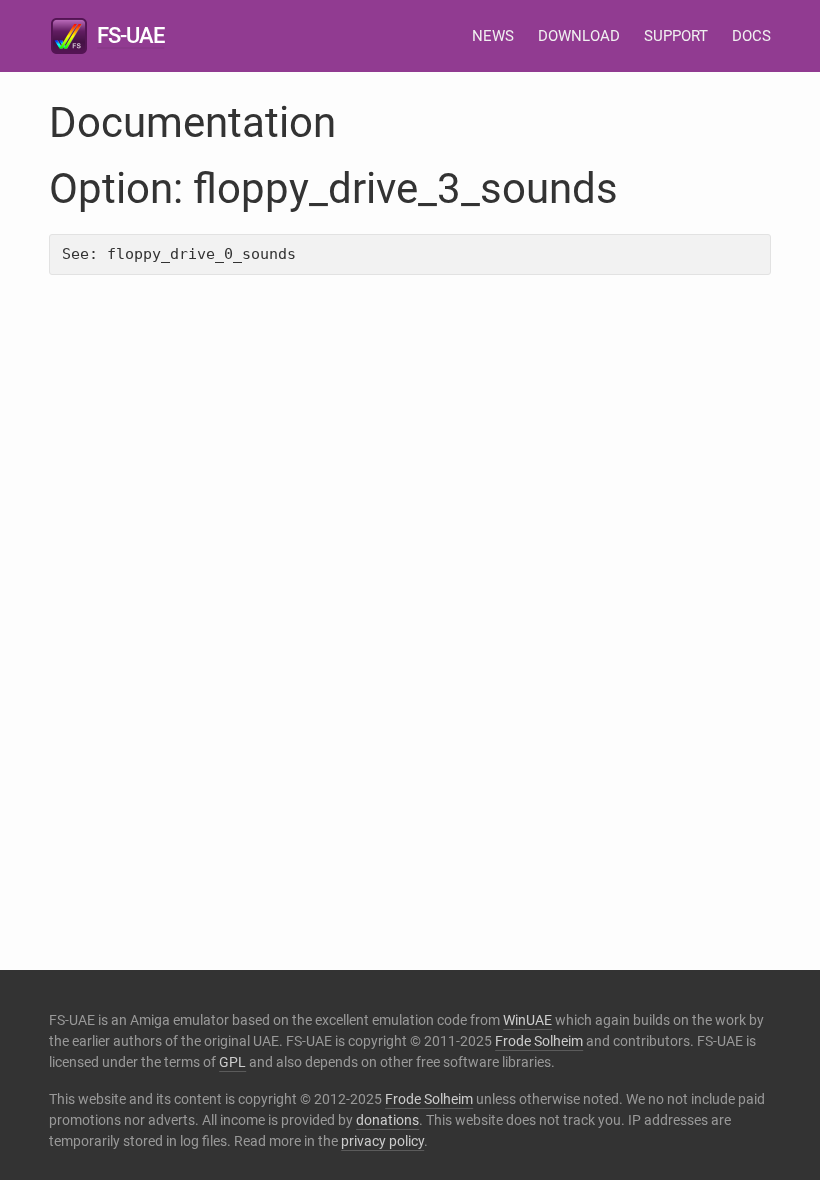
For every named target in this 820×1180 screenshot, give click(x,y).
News (493, 36)
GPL (232, 1062)
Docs (751, 36)
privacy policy (382, 1141)
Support (676, 36)
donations (387, 1120)
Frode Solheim (539, 1041)
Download (579, 36)
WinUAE (527, 1020)
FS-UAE (130, 35)
